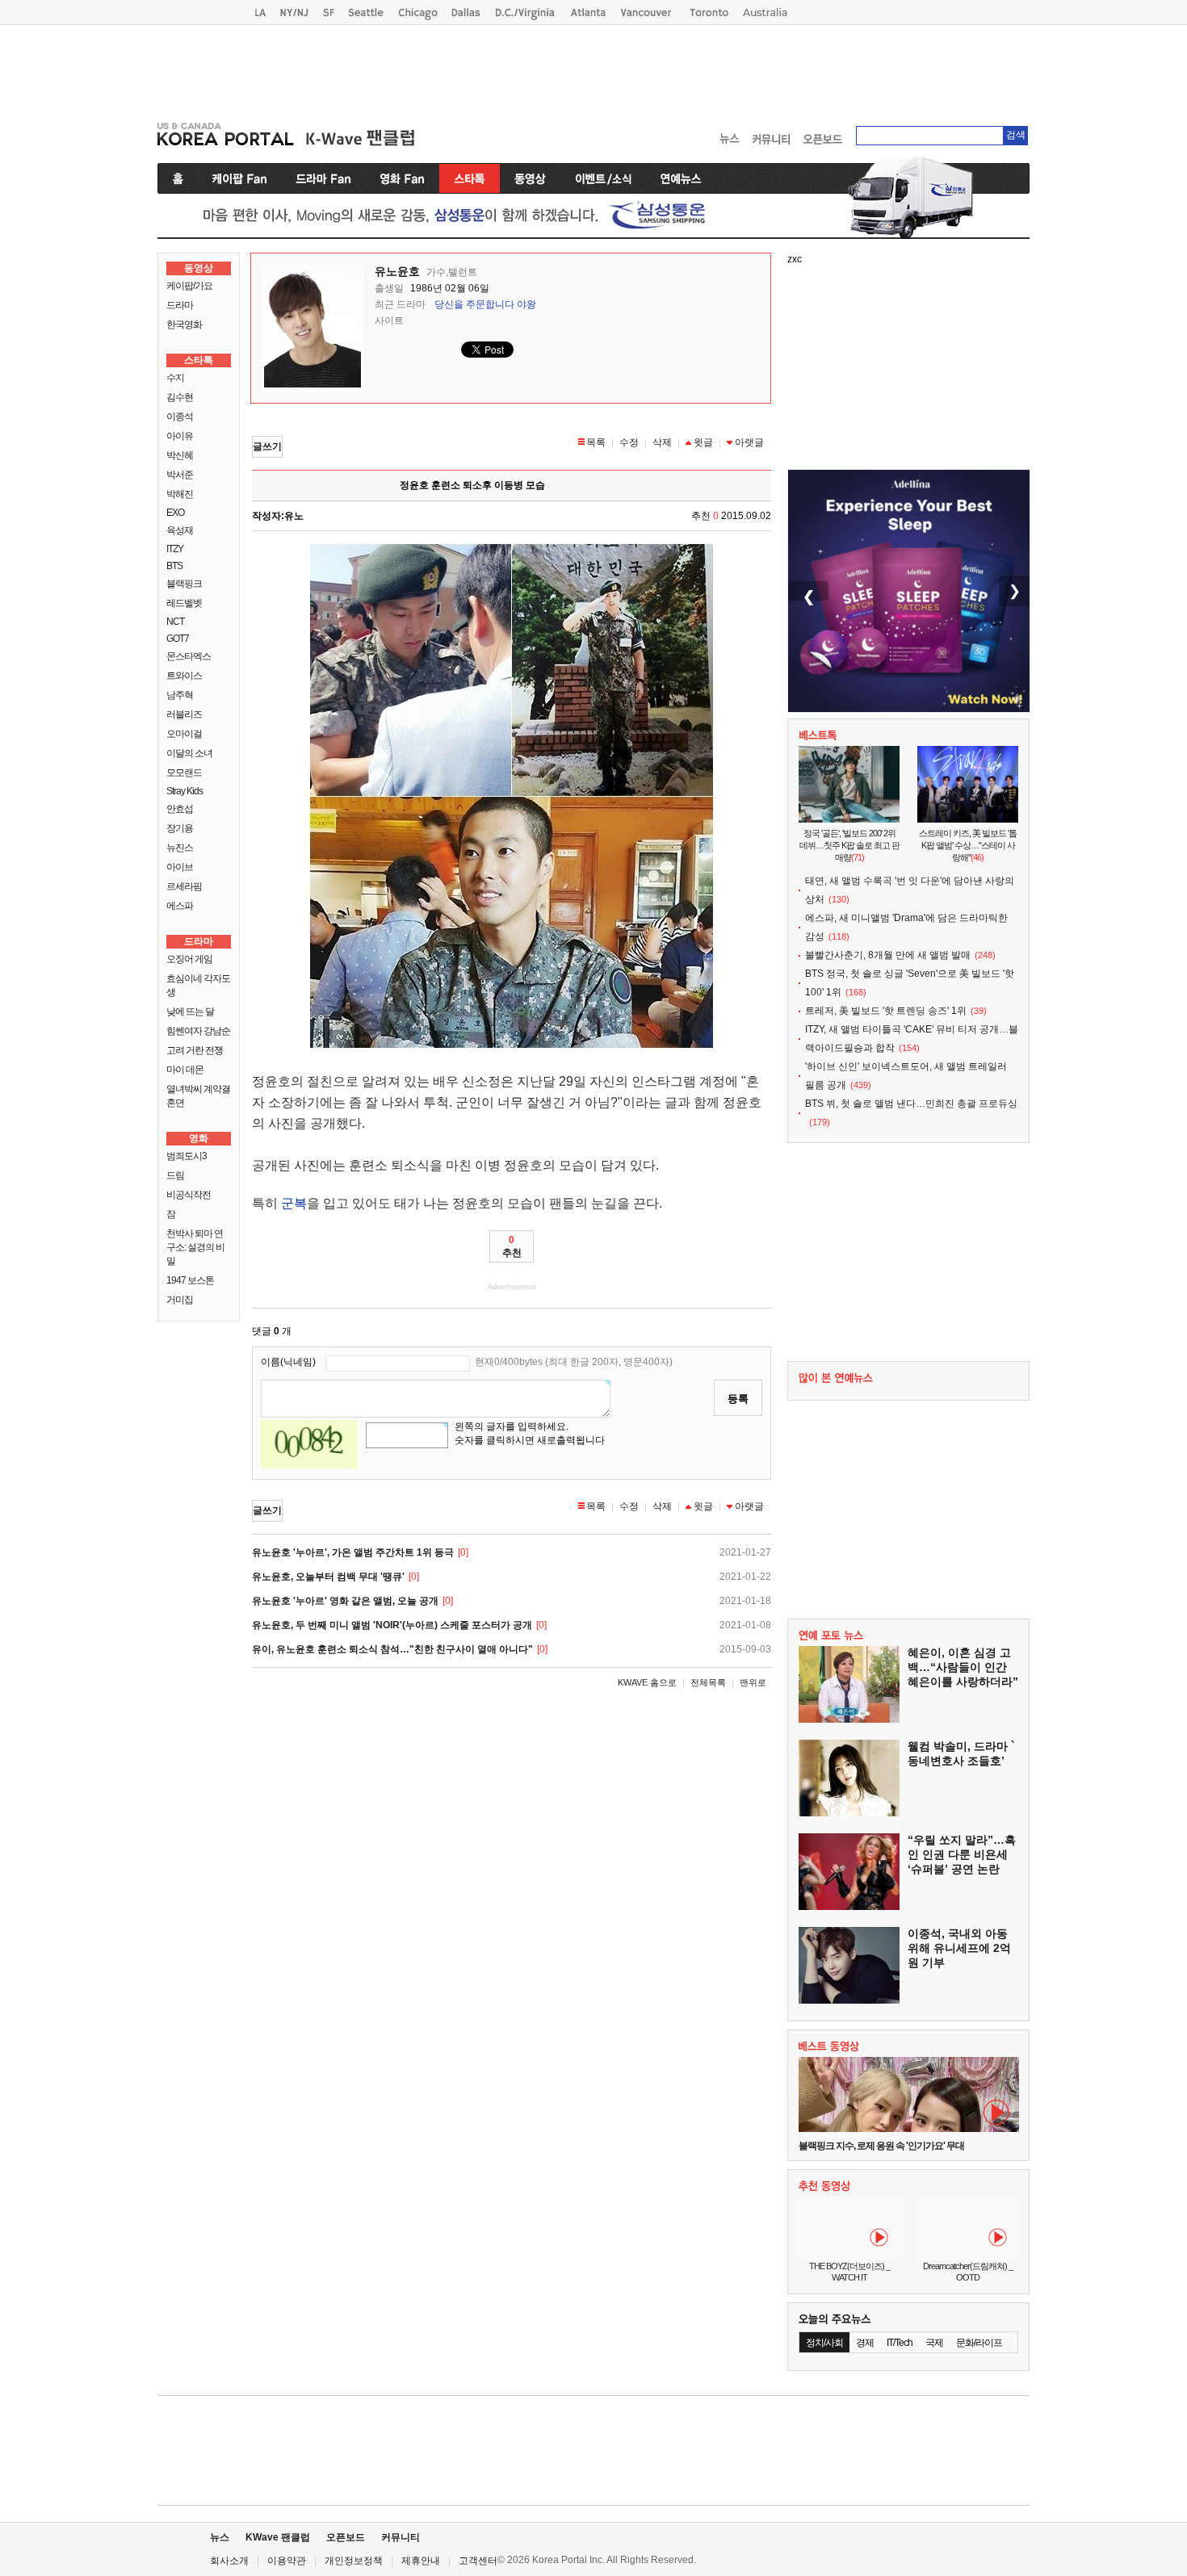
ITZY (175, 549)
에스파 (180, 906)
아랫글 (749, 442)
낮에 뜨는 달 (190, 1012)
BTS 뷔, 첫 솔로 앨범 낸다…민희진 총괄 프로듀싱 (911, 1104)
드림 (175, 1175)
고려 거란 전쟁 (195, 1050)
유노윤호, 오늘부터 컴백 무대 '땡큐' (328, 1577)
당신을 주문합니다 (474, 304)
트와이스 (184, 676)
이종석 (180, 417)
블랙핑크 (184, 584)
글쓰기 (267, 446)
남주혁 (180, 695)
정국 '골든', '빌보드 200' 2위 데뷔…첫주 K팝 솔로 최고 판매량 (849, 845)
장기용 (180, 828)
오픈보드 (346, 2537)
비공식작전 (189, 1195)
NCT (175, 622)
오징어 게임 (189, 959)
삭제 (662, 442)
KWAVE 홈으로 (647, 1682)
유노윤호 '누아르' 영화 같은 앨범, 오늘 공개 (345, 1601)
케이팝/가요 (189, 286)
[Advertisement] (593, 69)
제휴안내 (421, 2561)
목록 (596, 442)
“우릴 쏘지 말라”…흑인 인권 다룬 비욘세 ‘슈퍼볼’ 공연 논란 (962, 1854)
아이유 (180, 436)
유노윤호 (397, 271)
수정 (629, 442)
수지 (175, 378)
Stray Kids (185, 791)
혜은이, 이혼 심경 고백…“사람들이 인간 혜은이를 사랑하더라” (963, 1667)
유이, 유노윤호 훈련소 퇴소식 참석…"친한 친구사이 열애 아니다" (392, 1649)
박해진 (180, 494)
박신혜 (180, 455)
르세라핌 (184, 886)
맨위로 (753, 1682)
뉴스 (220, 2537)
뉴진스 (180, 848)
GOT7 (178, 639)
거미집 (180, 1300)
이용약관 (287, 2561)
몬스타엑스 (189, 656)
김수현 (180, 397)
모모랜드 (184, 773)
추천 (512, 1246)
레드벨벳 (184, 603)
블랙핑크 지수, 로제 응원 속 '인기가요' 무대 (881, 2146)
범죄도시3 (187, 1156)
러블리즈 (184, 714)
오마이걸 (184, 734)
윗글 (703, 442)
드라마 (180, 305)
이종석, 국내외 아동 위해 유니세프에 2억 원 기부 (959, 1948)
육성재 (180, 530)
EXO (175, 513)
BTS (174, 566)
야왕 (526, 304)
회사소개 (229, 2561)
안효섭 (180, 809)
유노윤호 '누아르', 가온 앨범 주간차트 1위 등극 (353, 1552)
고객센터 (478, 2561)
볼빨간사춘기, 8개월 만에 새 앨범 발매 (888, 955)
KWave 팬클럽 (278, 2537)
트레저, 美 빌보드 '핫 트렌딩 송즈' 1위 (886, 1011)
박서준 (180, 475)
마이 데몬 (185, 1070)
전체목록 (708, 1682)
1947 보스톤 (190, 1280)
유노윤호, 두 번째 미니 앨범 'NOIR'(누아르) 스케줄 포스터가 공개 (392, 1625)
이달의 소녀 (189, 753)
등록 (738, 1399)
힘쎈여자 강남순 (198, 1031)
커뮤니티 (401, 2537)
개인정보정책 (354, 2561)
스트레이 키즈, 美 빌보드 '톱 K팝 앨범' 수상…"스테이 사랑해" (968, 845)
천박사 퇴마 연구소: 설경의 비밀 (195, 1247)
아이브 (180, 867)
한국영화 (184, 325)
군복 (294, 1203)
